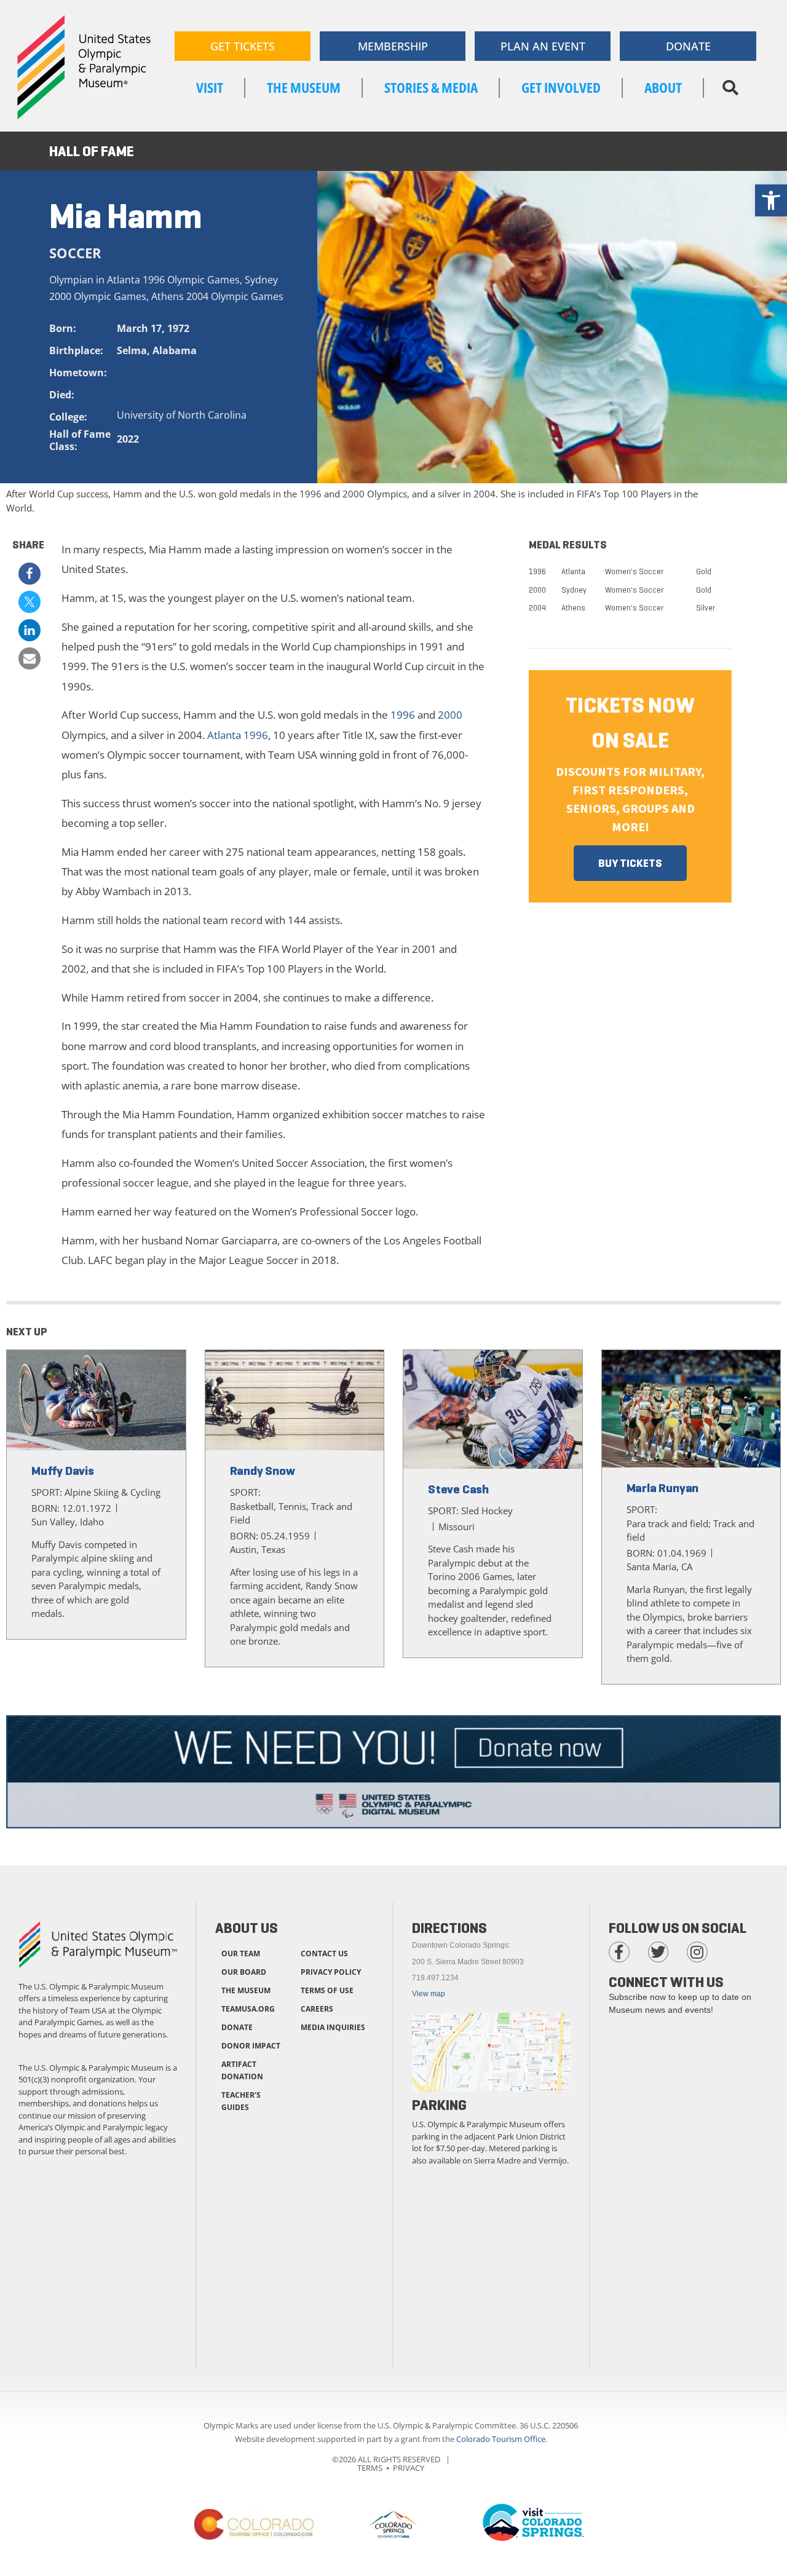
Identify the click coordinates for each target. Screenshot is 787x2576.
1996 (403, 715)
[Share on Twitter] (30, 602)
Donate (237, 2027)
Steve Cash (458, 1489)
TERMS (370, 2468)
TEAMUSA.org (248, 2009)
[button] (730, 88)
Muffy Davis (63, 1471)
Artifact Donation (242, 2070)
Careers (317, 2009)
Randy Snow (263, 1471)
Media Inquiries (333, 2027)
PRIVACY (409, 2468)
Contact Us (324, 1954)
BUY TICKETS (630, 863)
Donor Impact (251, 2046)
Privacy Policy (331, 1972)
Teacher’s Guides (241, 2101)
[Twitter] (658, 1952)
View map (429, 1994)
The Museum (246, 1990)
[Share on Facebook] (30, 574)
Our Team (241, 1954)
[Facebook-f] (619, 1952)
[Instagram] (697, 1952)
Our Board (244, 1972)
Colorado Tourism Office (501, 2439)
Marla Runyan (663, 1488)
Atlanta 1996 (238, 735)
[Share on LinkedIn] (30, 630)
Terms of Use (327, 1990)
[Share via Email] (30, 658)
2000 (450, 715)
